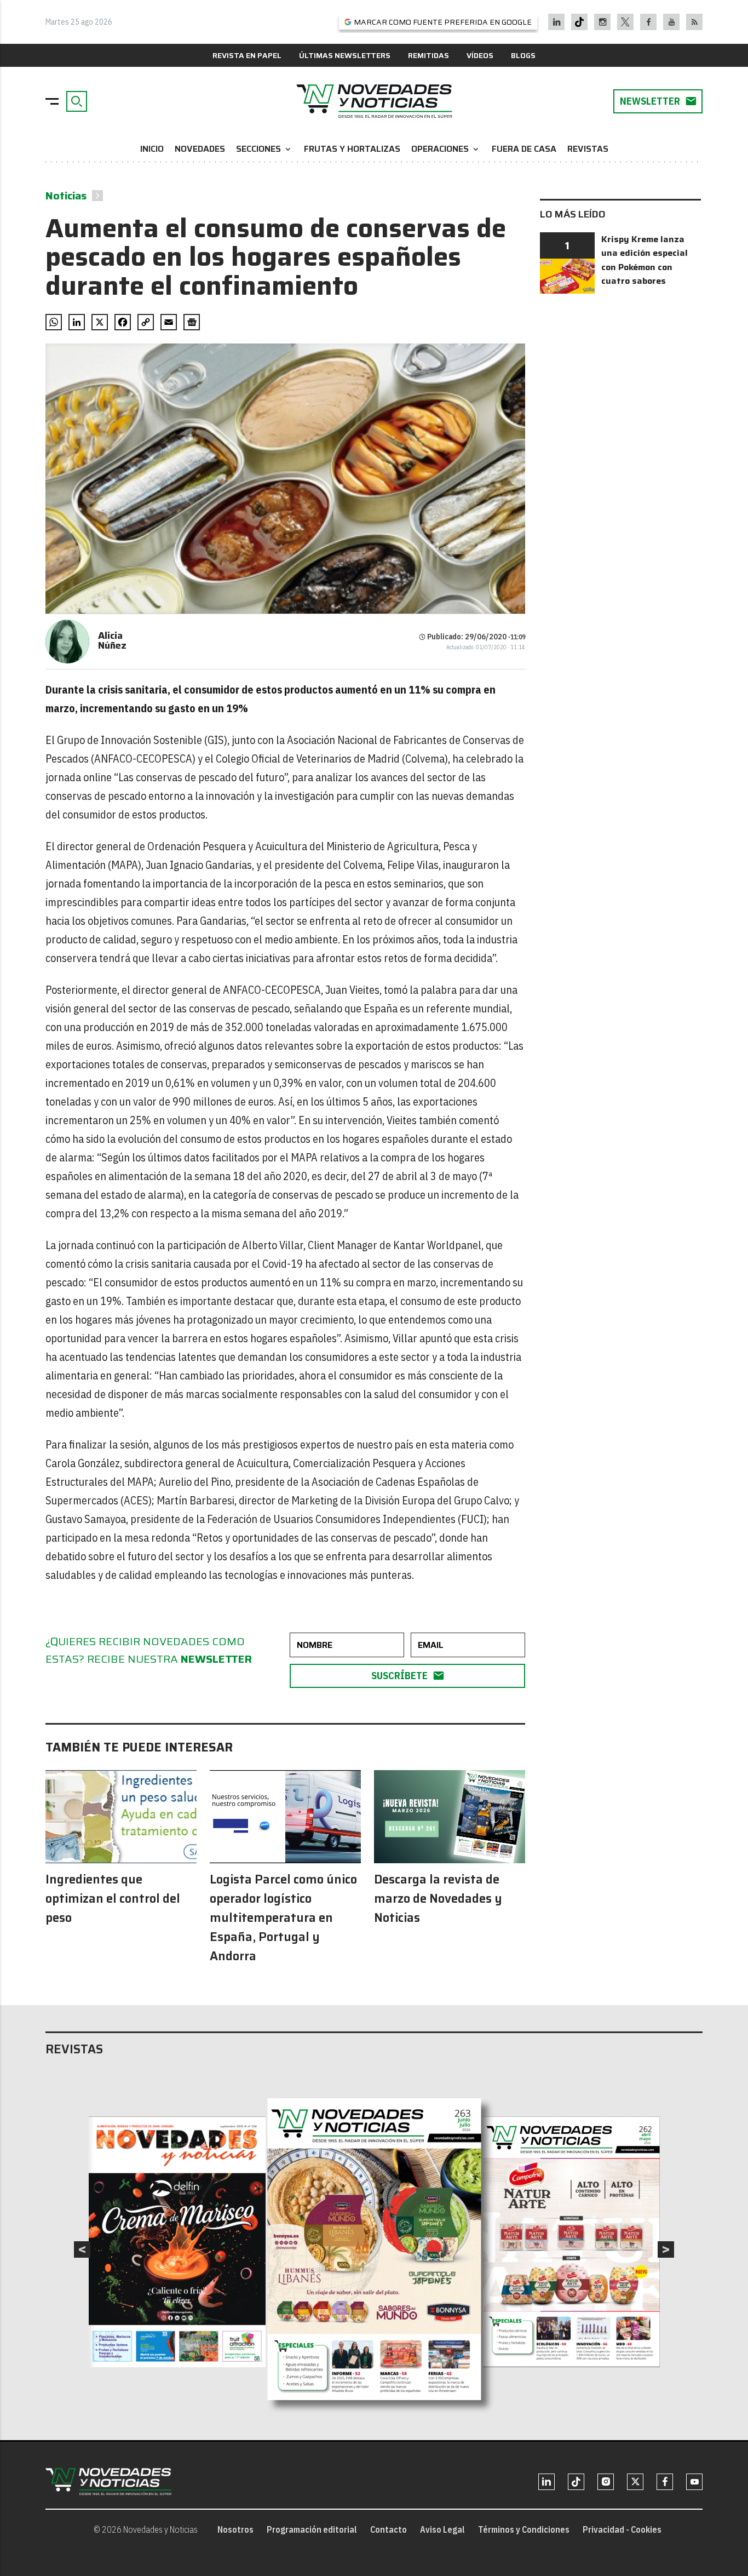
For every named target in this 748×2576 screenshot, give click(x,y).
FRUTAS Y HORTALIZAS (352, 149)
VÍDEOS (480, 55)
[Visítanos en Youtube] (672, 22)
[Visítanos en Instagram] (603, 22)
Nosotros (235, 2529)
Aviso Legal (442, 2529)
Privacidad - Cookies (622, 2529)
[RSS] (695, 22)
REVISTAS (588, 149)
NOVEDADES (200, 149)
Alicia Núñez (112, 640)
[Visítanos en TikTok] (579, 22)
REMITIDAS (428, 55)
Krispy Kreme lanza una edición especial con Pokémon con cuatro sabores (645, 260)
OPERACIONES (446, 149)
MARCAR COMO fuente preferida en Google (443, 22)
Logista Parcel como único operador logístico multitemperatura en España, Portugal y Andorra (283, 1918)
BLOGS (523, 55)
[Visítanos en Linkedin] (557, 22)
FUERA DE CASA (524, 149)
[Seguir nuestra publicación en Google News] (192, 322)
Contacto (389, 2529)
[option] (375, 2249)
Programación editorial (312, 2529)
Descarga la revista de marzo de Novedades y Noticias (438, 1899)
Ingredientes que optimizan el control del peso (113, 1899)
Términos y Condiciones (524, 2529)
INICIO (152, 149)
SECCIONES (264, 149)
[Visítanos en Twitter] (625, 22)
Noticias (66, 196)
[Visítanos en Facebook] (649, 22)
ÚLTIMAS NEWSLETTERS (345, 55)
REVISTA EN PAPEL (247, 55)
